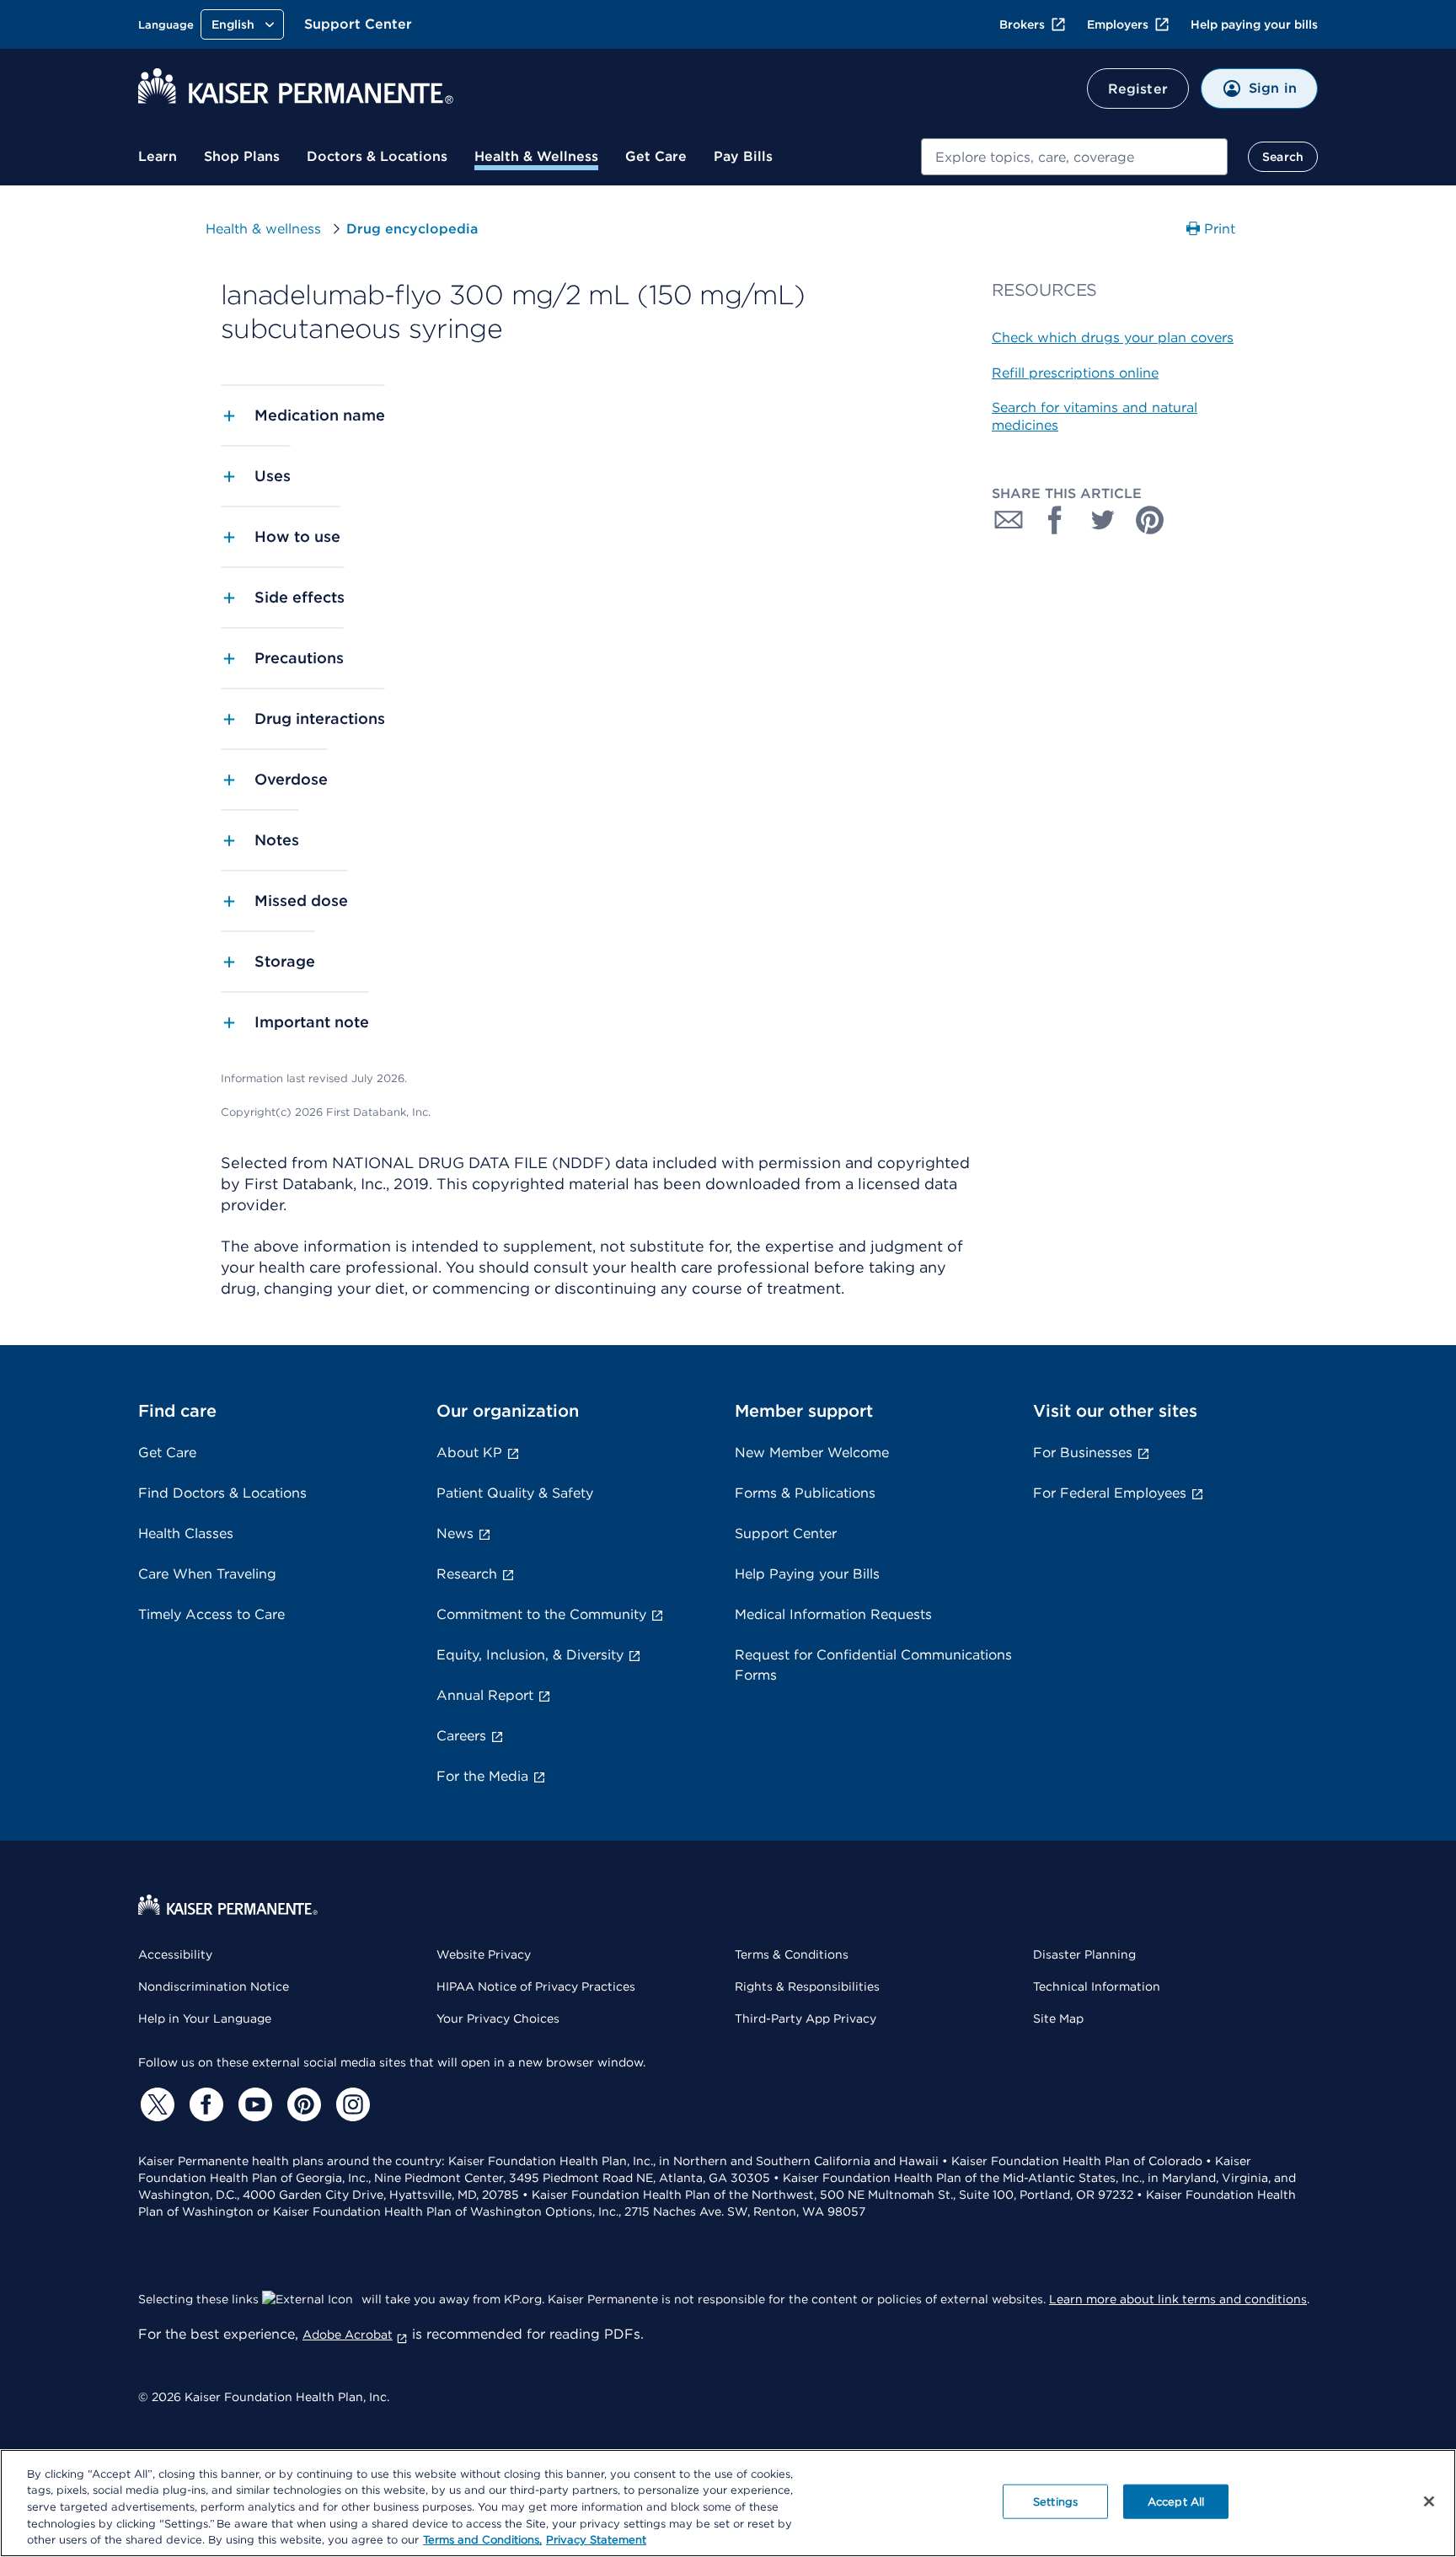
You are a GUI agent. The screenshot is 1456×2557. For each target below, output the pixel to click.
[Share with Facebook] (1056, 520)
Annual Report (485, 1695)
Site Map (1058, 2018)
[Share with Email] (1009, 520)
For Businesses (1083, 1453)
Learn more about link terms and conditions (1178, 2299)
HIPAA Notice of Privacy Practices (536, 1986)
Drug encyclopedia (412, 229)
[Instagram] (351, 2104)
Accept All (1176, 2502)
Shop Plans (242, 156)
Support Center (358, 24)
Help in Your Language (205, 2018)
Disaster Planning (1084, 1954)
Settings (1055, 2502)
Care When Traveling (207, 1574)
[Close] (1429, 2501)
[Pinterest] (302, 2104)
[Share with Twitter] (1103, 520)
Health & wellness (263, 229)
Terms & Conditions (792, 1954)
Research (467, 1574)
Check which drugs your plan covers (1113, 338)
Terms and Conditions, (482, 2540)
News (455, 1533)
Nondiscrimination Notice (214, 1986)
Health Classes (186, 1533)
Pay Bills (743, 156)
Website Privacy (484, 1954)
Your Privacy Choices (498, 2018)
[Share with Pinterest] (1150, 520)
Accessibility (175, 1954)
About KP (469, 1453)
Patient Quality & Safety (515, 1493)
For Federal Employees (1110, 1493)
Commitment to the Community (541, 1614)
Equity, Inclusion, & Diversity (530, 1655)
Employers (1118, 24)
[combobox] (1074, 157)
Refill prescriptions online (1075, 373)
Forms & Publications (805, 1493)
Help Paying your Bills (807, 1574)
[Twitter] (155, 2104)
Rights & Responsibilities (807, 1986)
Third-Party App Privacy (806, 2018)
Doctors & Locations (377, 156)
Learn (158, 156)
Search (1283, 157)
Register (1138, 89)
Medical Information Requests (833, 1614)
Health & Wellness (536, 156)
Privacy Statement (596, 2540)
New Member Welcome (812, 1453)
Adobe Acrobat (348, 2335)
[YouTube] (253, 2104)
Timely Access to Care (211, 1614)
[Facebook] (204, 2104)
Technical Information (1097, 1986)
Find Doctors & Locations (222, 1493)
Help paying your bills (1254, 24)
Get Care (656, 156)
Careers (461, 1736)
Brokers (1022, 24)
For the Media (482, 1776)
